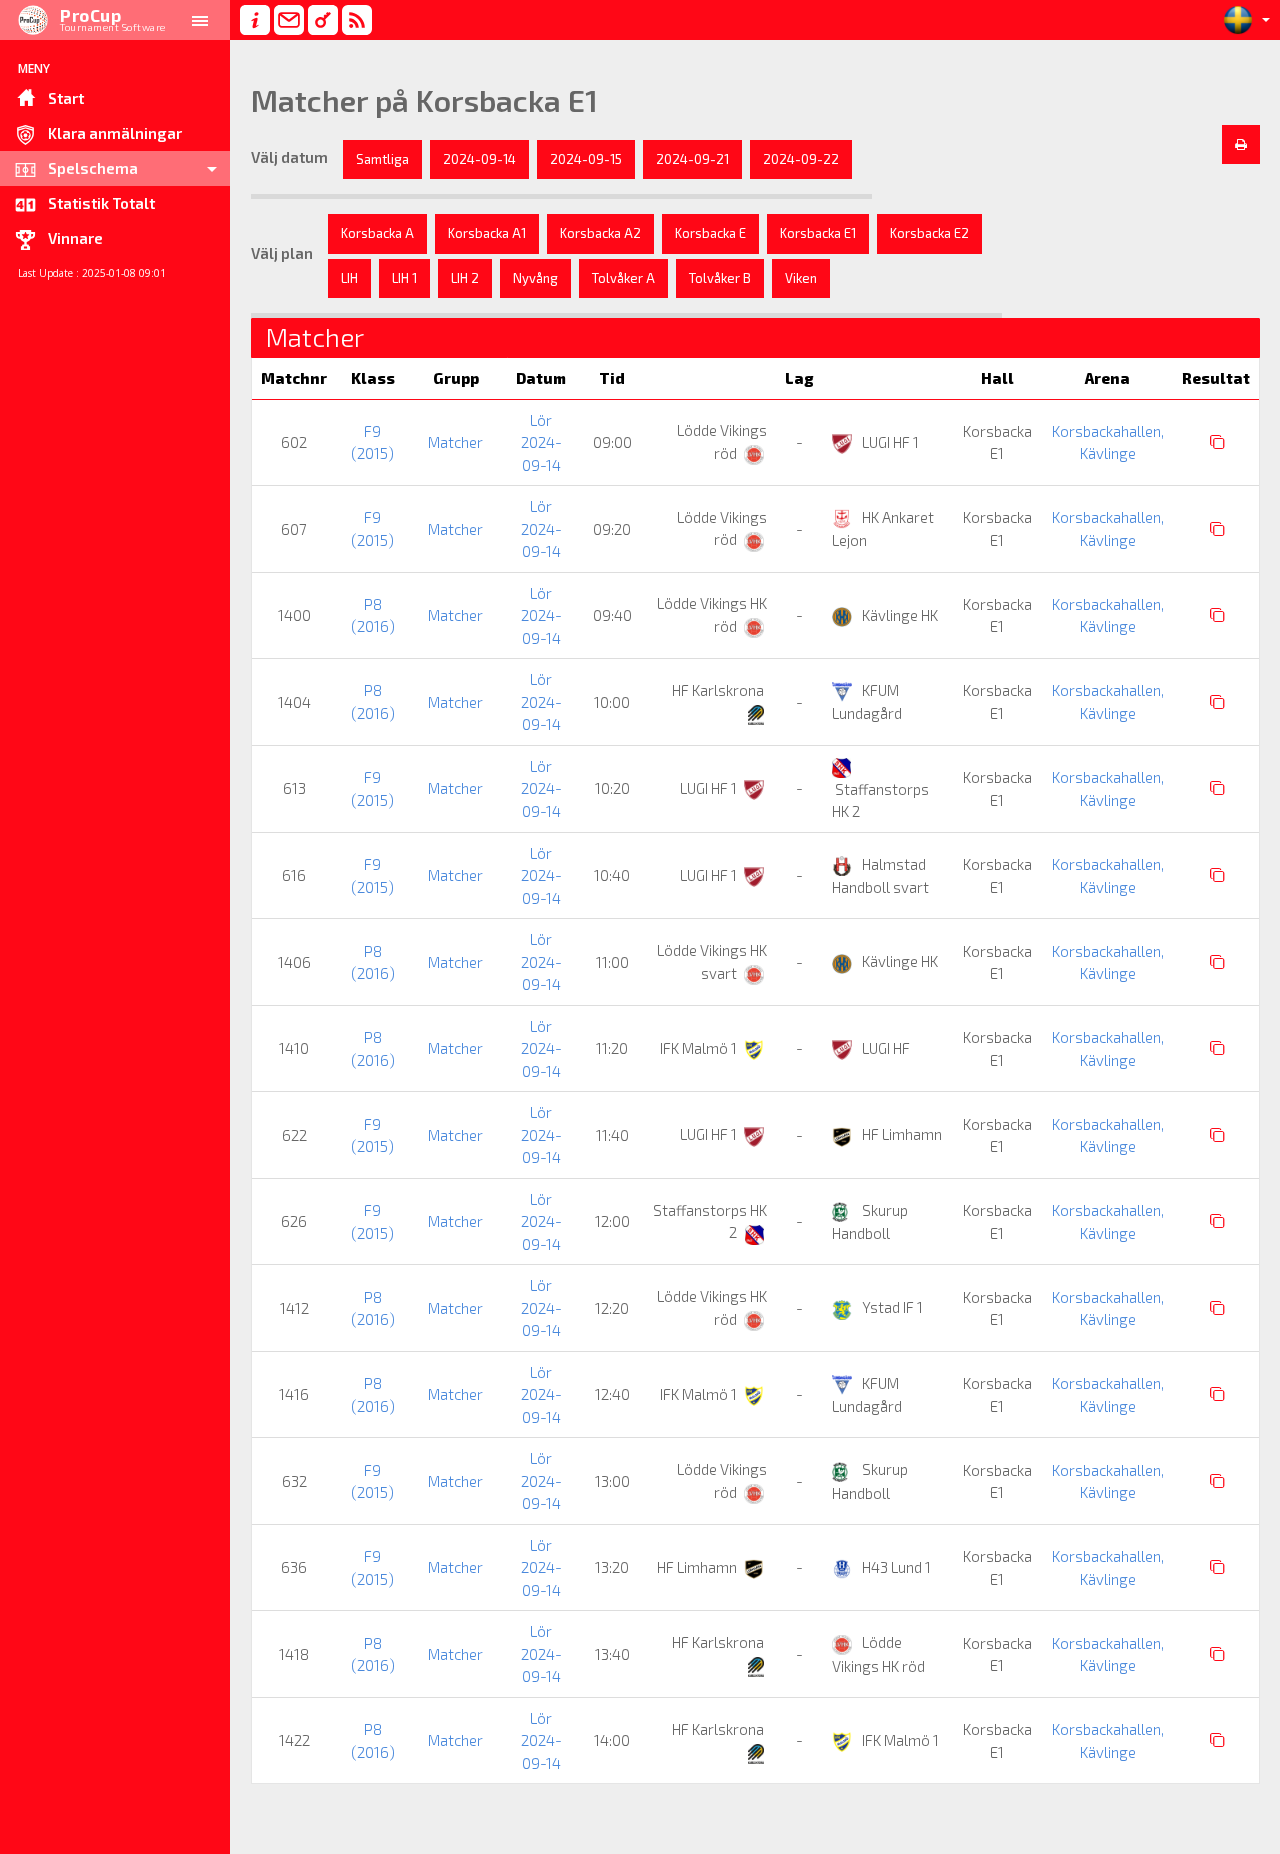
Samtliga (382, 159)
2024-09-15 (586, 159)
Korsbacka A (377, 233)
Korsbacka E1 (818, 233)
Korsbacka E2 (929, 233)
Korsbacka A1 (487, 233)
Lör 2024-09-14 (541, 442)
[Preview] (1241, 145)
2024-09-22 (801, 159)
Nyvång (535, 278)
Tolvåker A (623, 278)
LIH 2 (465, 278)
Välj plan (282, 253)
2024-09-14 (479, 159)
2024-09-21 (692, 159)
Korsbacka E (710, 233)
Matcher (455, 442)
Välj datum (289, 157)
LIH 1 (404, 278)
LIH (349, 278)
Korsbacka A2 (600, 233)
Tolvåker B (720, 278)
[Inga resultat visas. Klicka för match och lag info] (1217, 441)
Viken (801, 278)
